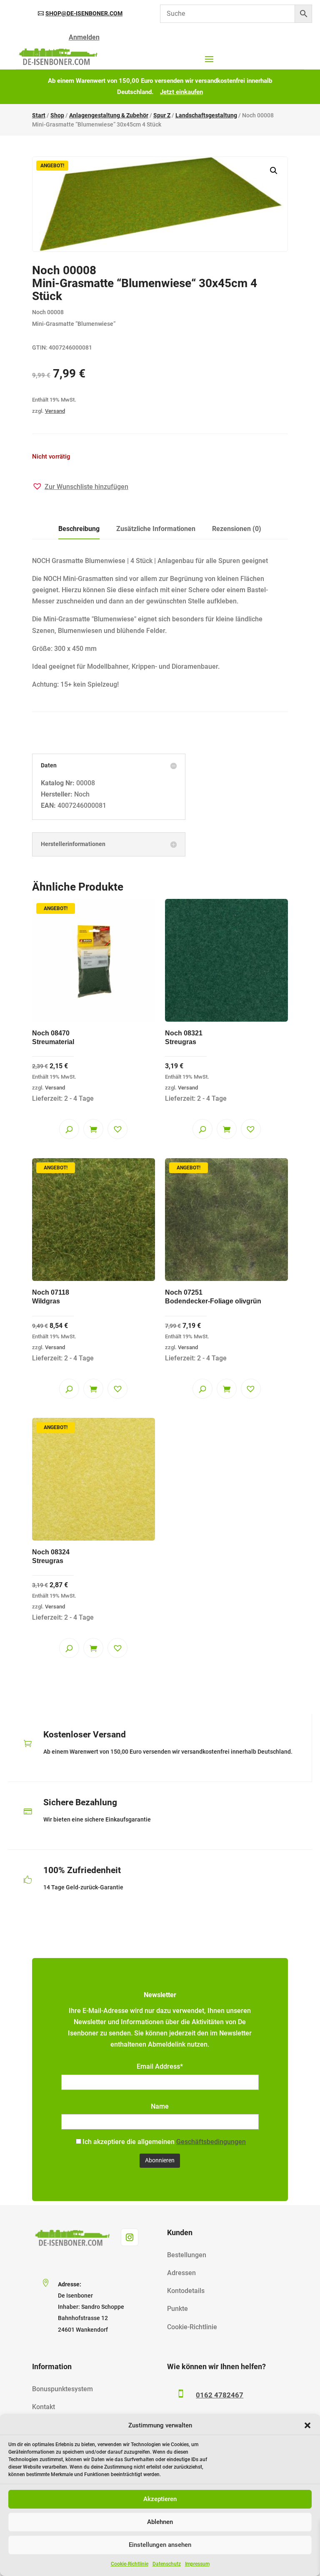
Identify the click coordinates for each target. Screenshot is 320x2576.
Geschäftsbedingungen (211, 2142)
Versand (55, 411)
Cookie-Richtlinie (130, 2564)
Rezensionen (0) (237, 529)
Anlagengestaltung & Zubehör (109, 115)
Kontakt (44, 2407)
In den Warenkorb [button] (93, 1129)
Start (39, 115)
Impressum (197, 2564)
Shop (57, 115)
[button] (307, 2425)
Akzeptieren (160, 2499)
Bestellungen (187, 2255)
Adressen (181, 2273)
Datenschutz (167, 2564)
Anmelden (84, 37)
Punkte (177, 2309)
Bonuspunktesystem (62, 2389)
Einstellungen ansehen (160, 2545)
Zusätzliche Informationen (156, 529)
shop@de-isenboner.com (84, 13)
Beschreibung (79, 529)
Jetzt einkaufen (181, 92)
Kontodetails (186, 2291)
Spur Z (162, 115)
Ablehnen (160, 2522)
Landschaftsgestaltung (206, 115)
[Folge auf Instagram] (130, 2237)
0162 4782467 (220, 2395)
